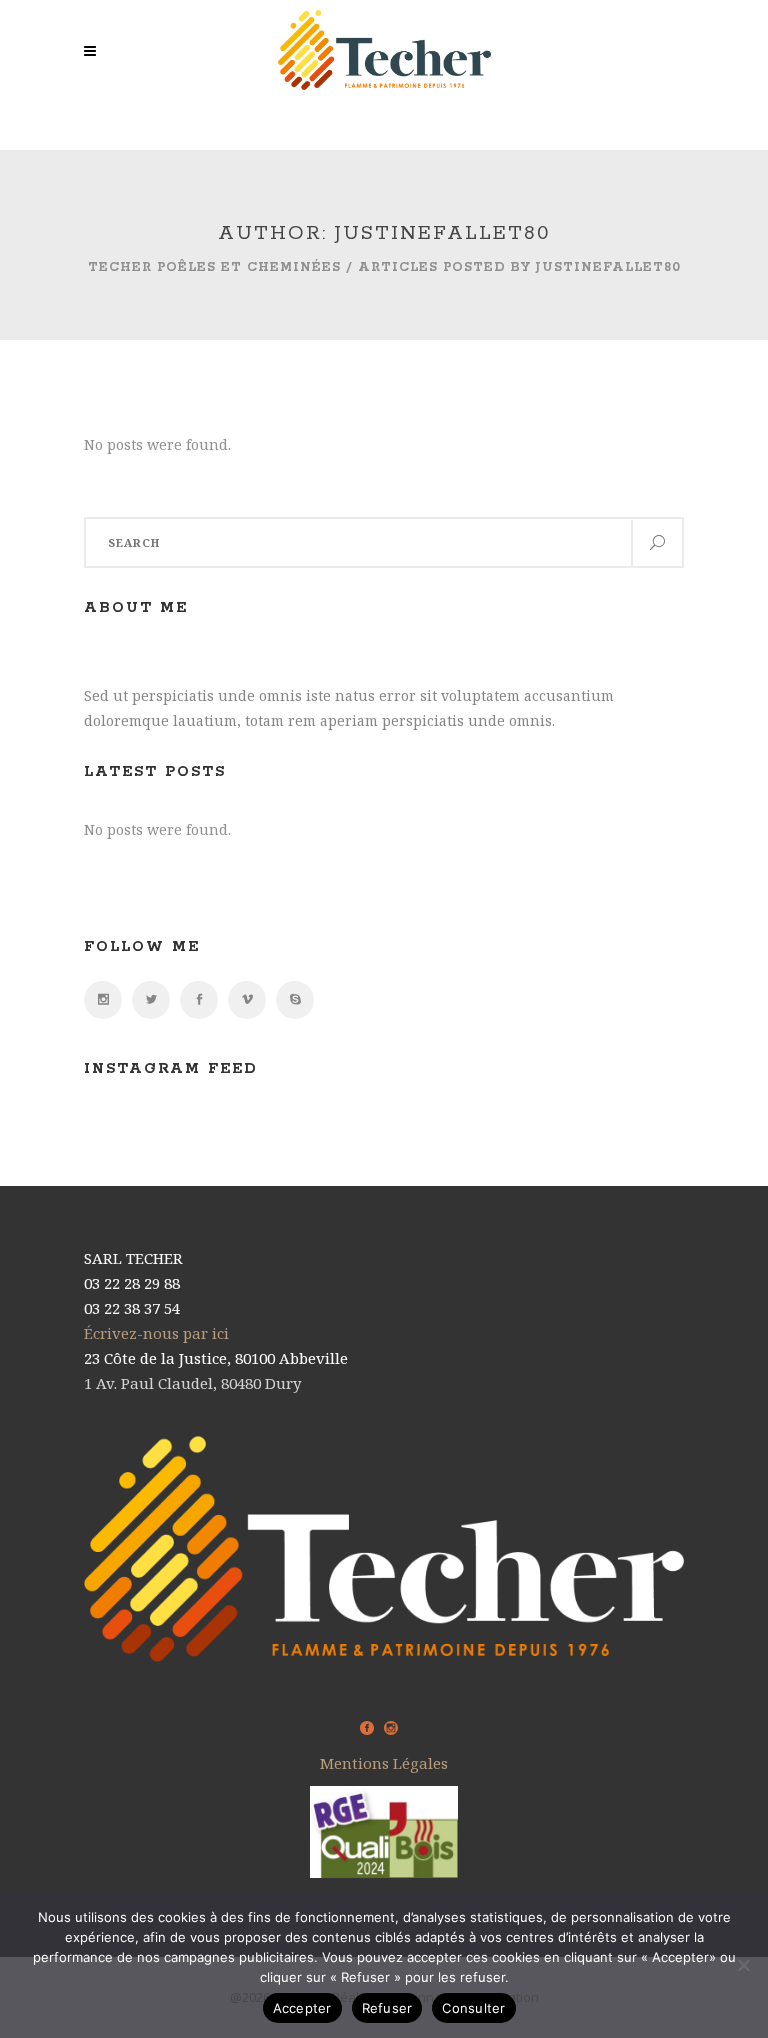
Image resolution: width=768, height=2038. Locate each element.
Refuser (387, 2008)
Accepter (302, 2008)
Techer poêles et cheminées (214, 267)
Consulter (473, 2008)
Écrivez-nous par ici (156, 1333)
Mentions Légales (384, 1763)
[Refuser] (743, 1965)
